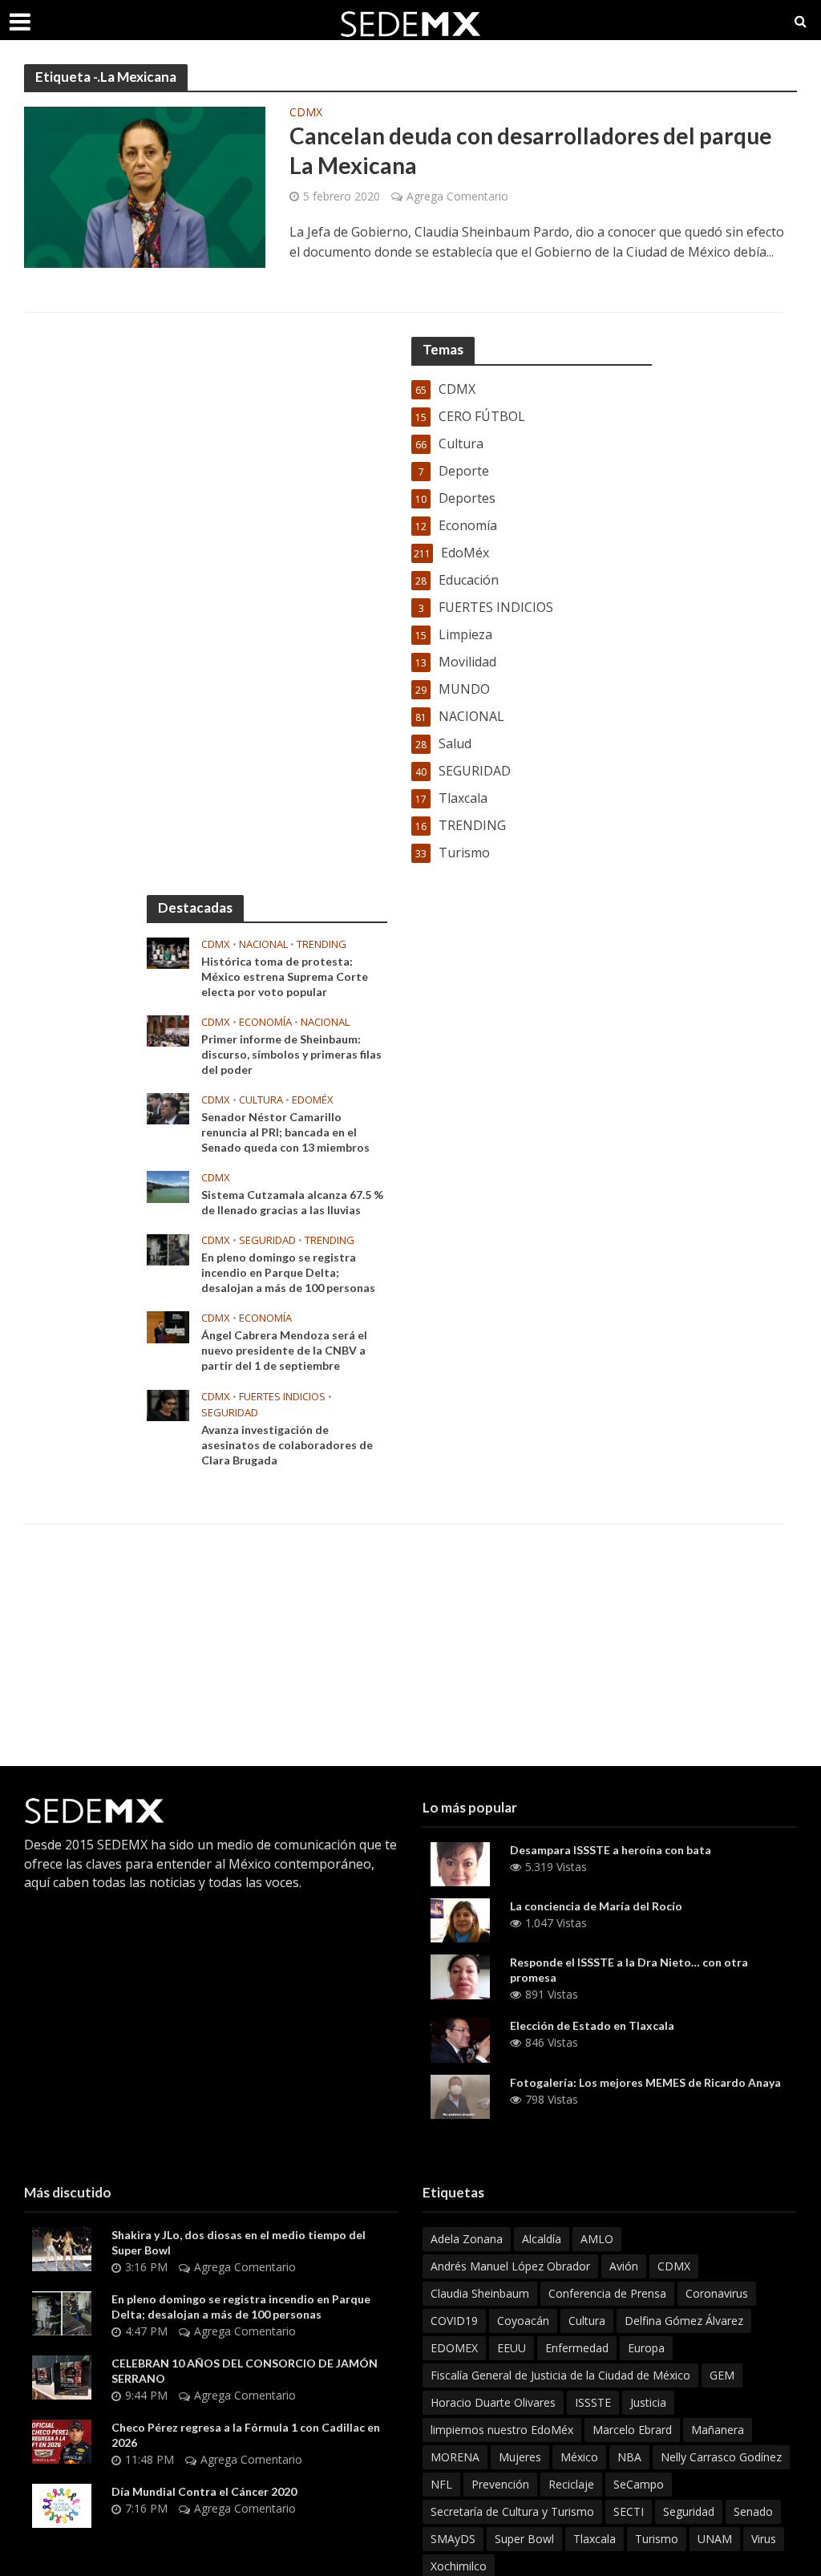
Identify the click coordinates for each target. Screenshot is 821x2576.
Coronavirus (717, 2293)
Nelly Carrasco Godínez (721, 2457)
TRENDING (322, 944)
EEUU (512, 2348)
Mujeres (520, 2457)
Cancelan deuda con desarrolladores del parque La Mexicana (531, 150)
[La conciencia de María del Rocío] (460, 1919)
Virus (764, 2539)
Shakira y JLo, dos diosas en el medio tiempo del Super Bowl (239, 2242)
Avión (624, 2266)
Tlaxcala (595, 2539)
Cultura (261, 1100)
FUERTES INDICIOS (282, 1397)
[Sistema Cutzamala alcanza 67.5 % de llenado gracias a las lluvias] (168, 1185)
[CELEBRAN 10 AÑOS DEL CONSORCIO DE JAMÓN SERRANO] (62, 2376)
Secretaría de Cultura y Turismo (512, 2511)
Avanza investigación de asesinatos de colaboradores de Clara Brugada (287, 1445)
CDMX (306, 113)
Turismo (657, 2539)
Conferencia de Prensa (607, 2293)
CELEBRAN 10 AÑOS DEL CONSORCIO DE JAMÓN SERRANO (245, 2371)
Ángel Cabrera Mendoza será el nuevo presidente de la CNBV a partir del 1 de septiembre (284, 1350)
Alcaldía (542, 2239)
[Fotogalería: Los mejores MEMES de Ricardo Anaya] (460, 2096)
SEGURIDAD (267, 1240)
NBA (629, 2457)
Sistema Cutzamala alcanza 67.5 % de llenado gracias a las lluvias (292, 1202)
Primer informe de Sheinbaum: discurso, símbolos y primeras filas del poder (291, 1054)
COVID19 (454, 2321)
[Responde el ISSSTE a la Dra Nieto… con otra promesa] (460, 1975)
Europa (646, 2348)
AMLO (597, 2239)
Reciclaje (571, 2484)
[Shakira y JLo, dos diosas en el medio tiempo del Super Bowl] (62, 2248)
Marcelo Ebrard (632, 2430)
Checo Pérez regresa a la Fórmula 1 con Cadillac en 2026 (246, 2435)
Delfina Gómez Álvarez (684, 2321)
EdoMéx (313, 1100)
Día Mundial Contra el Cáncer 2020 (204, 2491)
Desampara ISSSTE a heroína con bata (611, 1850)
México (579, 2457)
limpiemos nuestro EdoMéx (502, 2430)
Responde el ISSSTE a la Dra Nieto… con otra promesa (629, 1970)
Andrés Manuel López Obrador (510, 2266)
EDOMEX (454, 2348)
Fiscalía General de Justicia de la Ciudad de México (560, 2375)
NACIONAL (263, 944)
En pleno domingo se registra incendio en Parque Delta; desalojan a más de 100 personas (288, 1272)
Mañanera (718, 2430)
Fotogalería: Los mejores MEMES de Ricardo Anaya (645, 2082)
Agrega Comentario (457, 196)
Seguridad (689, 2511)
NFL (441, 2484)
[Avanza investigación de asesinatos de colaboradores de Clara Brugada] (168, 1403)
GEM (722, 2375)
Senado (753, 2511)
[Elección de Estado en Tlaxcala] (460, 2039)
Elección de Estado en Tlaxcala (592, 2025)
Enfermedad (577, 2348)
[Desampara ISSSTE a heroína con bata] (460, 1862)
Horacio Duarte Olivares (493, 2402)
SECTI (629, 2511)
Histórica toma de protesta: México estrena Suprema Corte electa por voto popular (285, 976)
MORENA (455, 2457)
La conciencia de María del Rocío (596, 1906)
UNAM (715, 2539)
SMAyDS (453, 2539)
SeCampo (639, 2484)
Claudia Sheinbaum (480, 2293)
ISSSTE (593, 2402)
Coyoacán (523, 2321)
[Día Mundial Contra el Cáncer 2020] (62, 2505)
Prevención (500, 2484)
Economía (265, 1022)
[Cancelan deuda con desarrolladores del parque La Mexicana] (145, 186)
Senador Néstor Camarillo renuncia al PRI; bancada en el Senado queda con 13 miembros (285, 1132)
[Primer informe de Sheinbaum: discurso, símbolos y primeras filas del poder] (168, 1030)
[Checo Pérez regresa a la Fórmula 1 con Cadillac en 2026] (62, 2440)
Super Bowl (524, 2539)
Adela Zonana (467, 2239)
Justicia (648, 2402)
